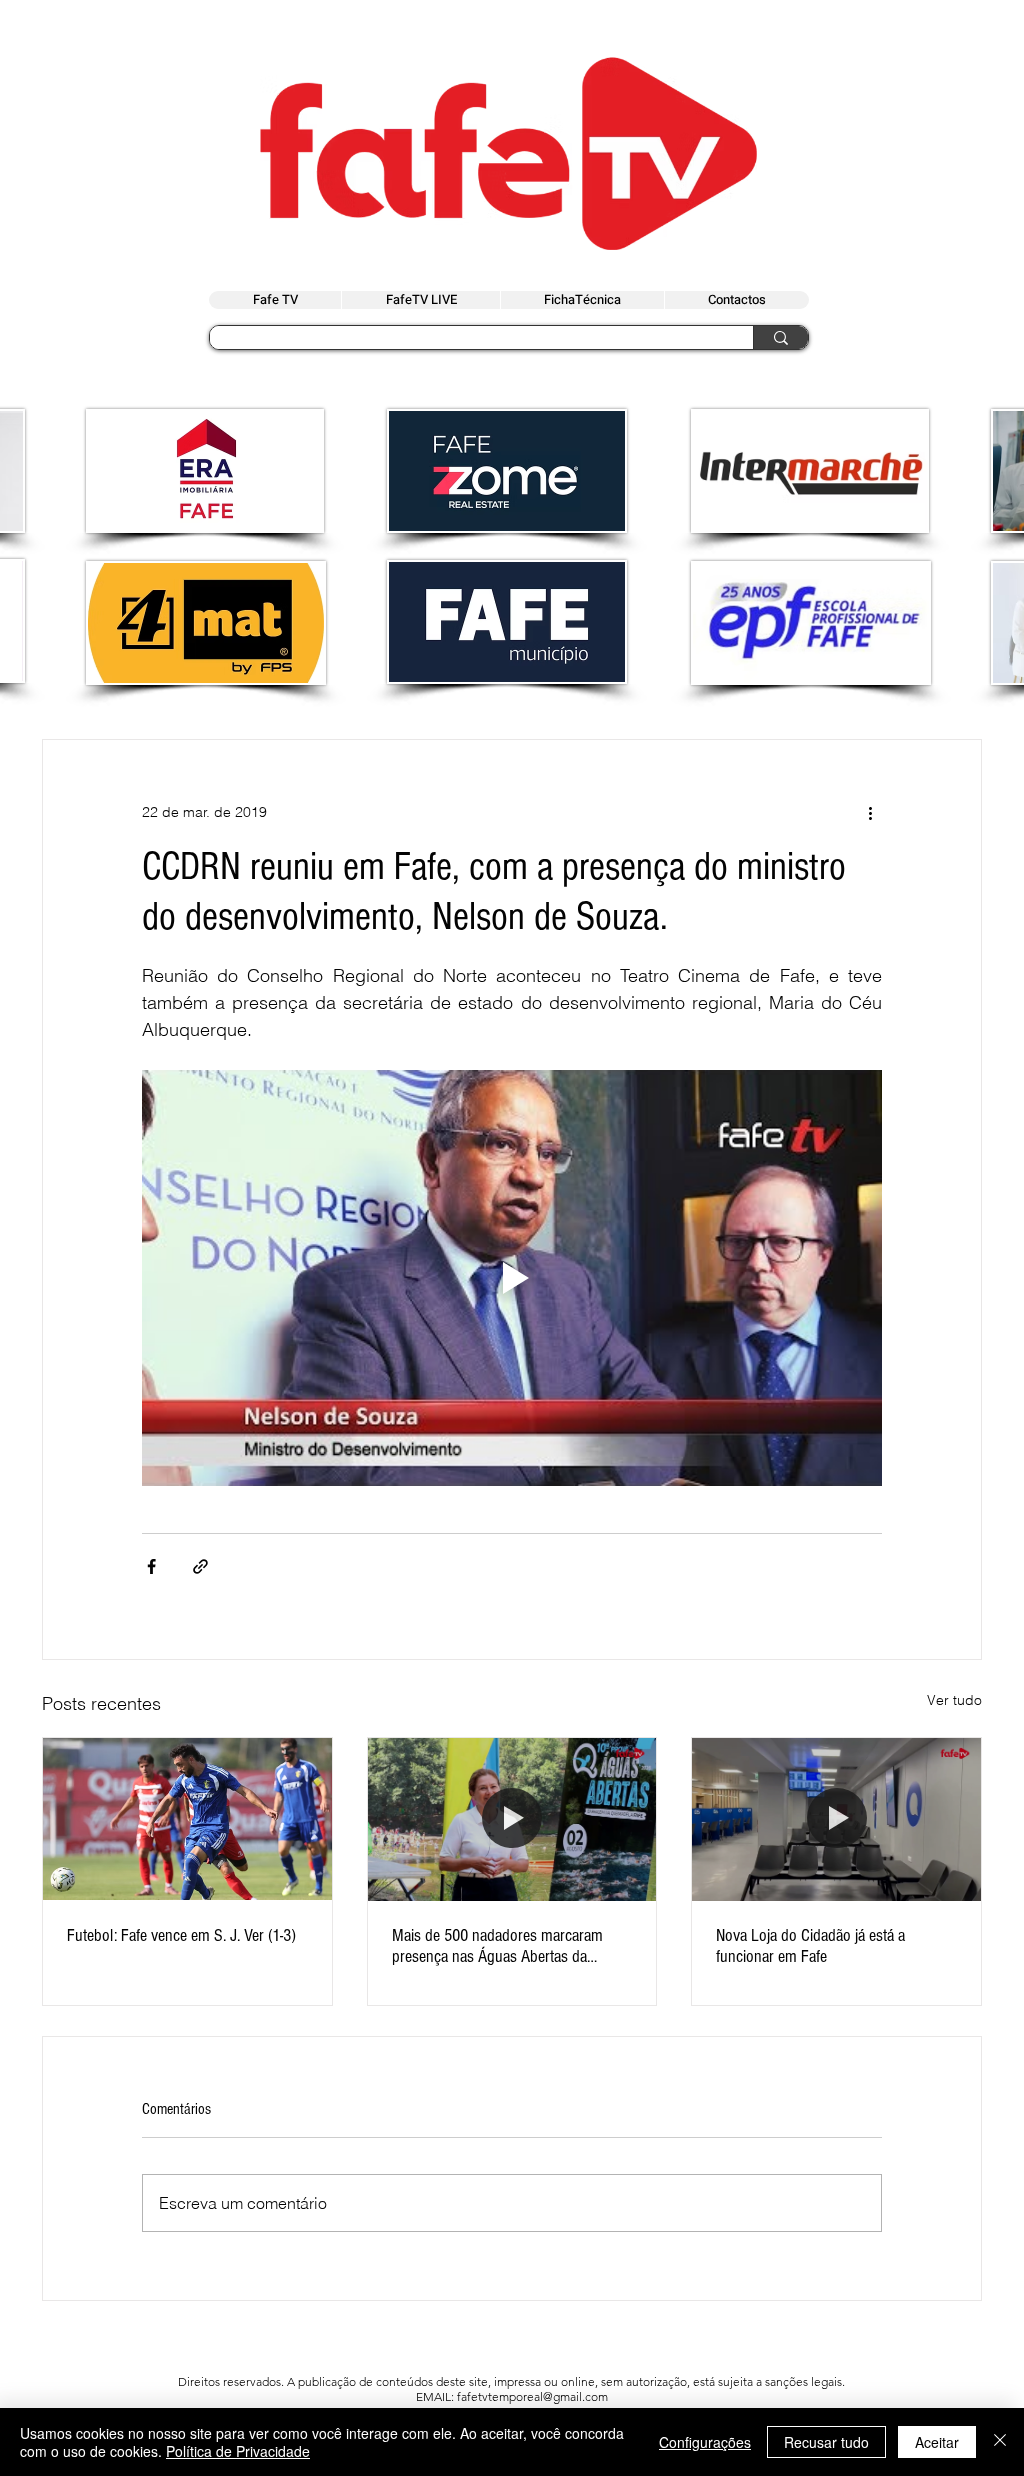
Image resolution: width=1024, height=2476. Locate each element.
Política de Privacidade (238, 2451)
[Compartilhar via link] (200, 1566)
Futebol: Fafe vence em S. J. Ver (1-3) (181, 1935)
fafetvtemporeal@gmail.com (532, 2396)
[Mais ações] (870, 812)
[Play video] (512, 1278)
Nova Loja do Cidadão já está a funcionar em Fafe (810, 1946)
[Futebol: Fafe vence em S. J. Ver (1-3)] (187, 1819)
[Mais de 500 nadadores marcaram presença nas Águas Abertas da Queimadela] (512, 1819)
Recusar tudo (826, 2442)
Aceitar (937, 2442)
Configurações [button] (705, 2442)
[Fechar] (1000, 2442)
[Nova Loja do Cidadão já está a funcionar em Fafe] (836, 1819)
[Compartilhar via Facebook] (151, 1566)
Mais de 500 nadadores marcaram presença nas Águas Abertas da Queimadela (497, 1946)
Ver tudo (954, 1700)
